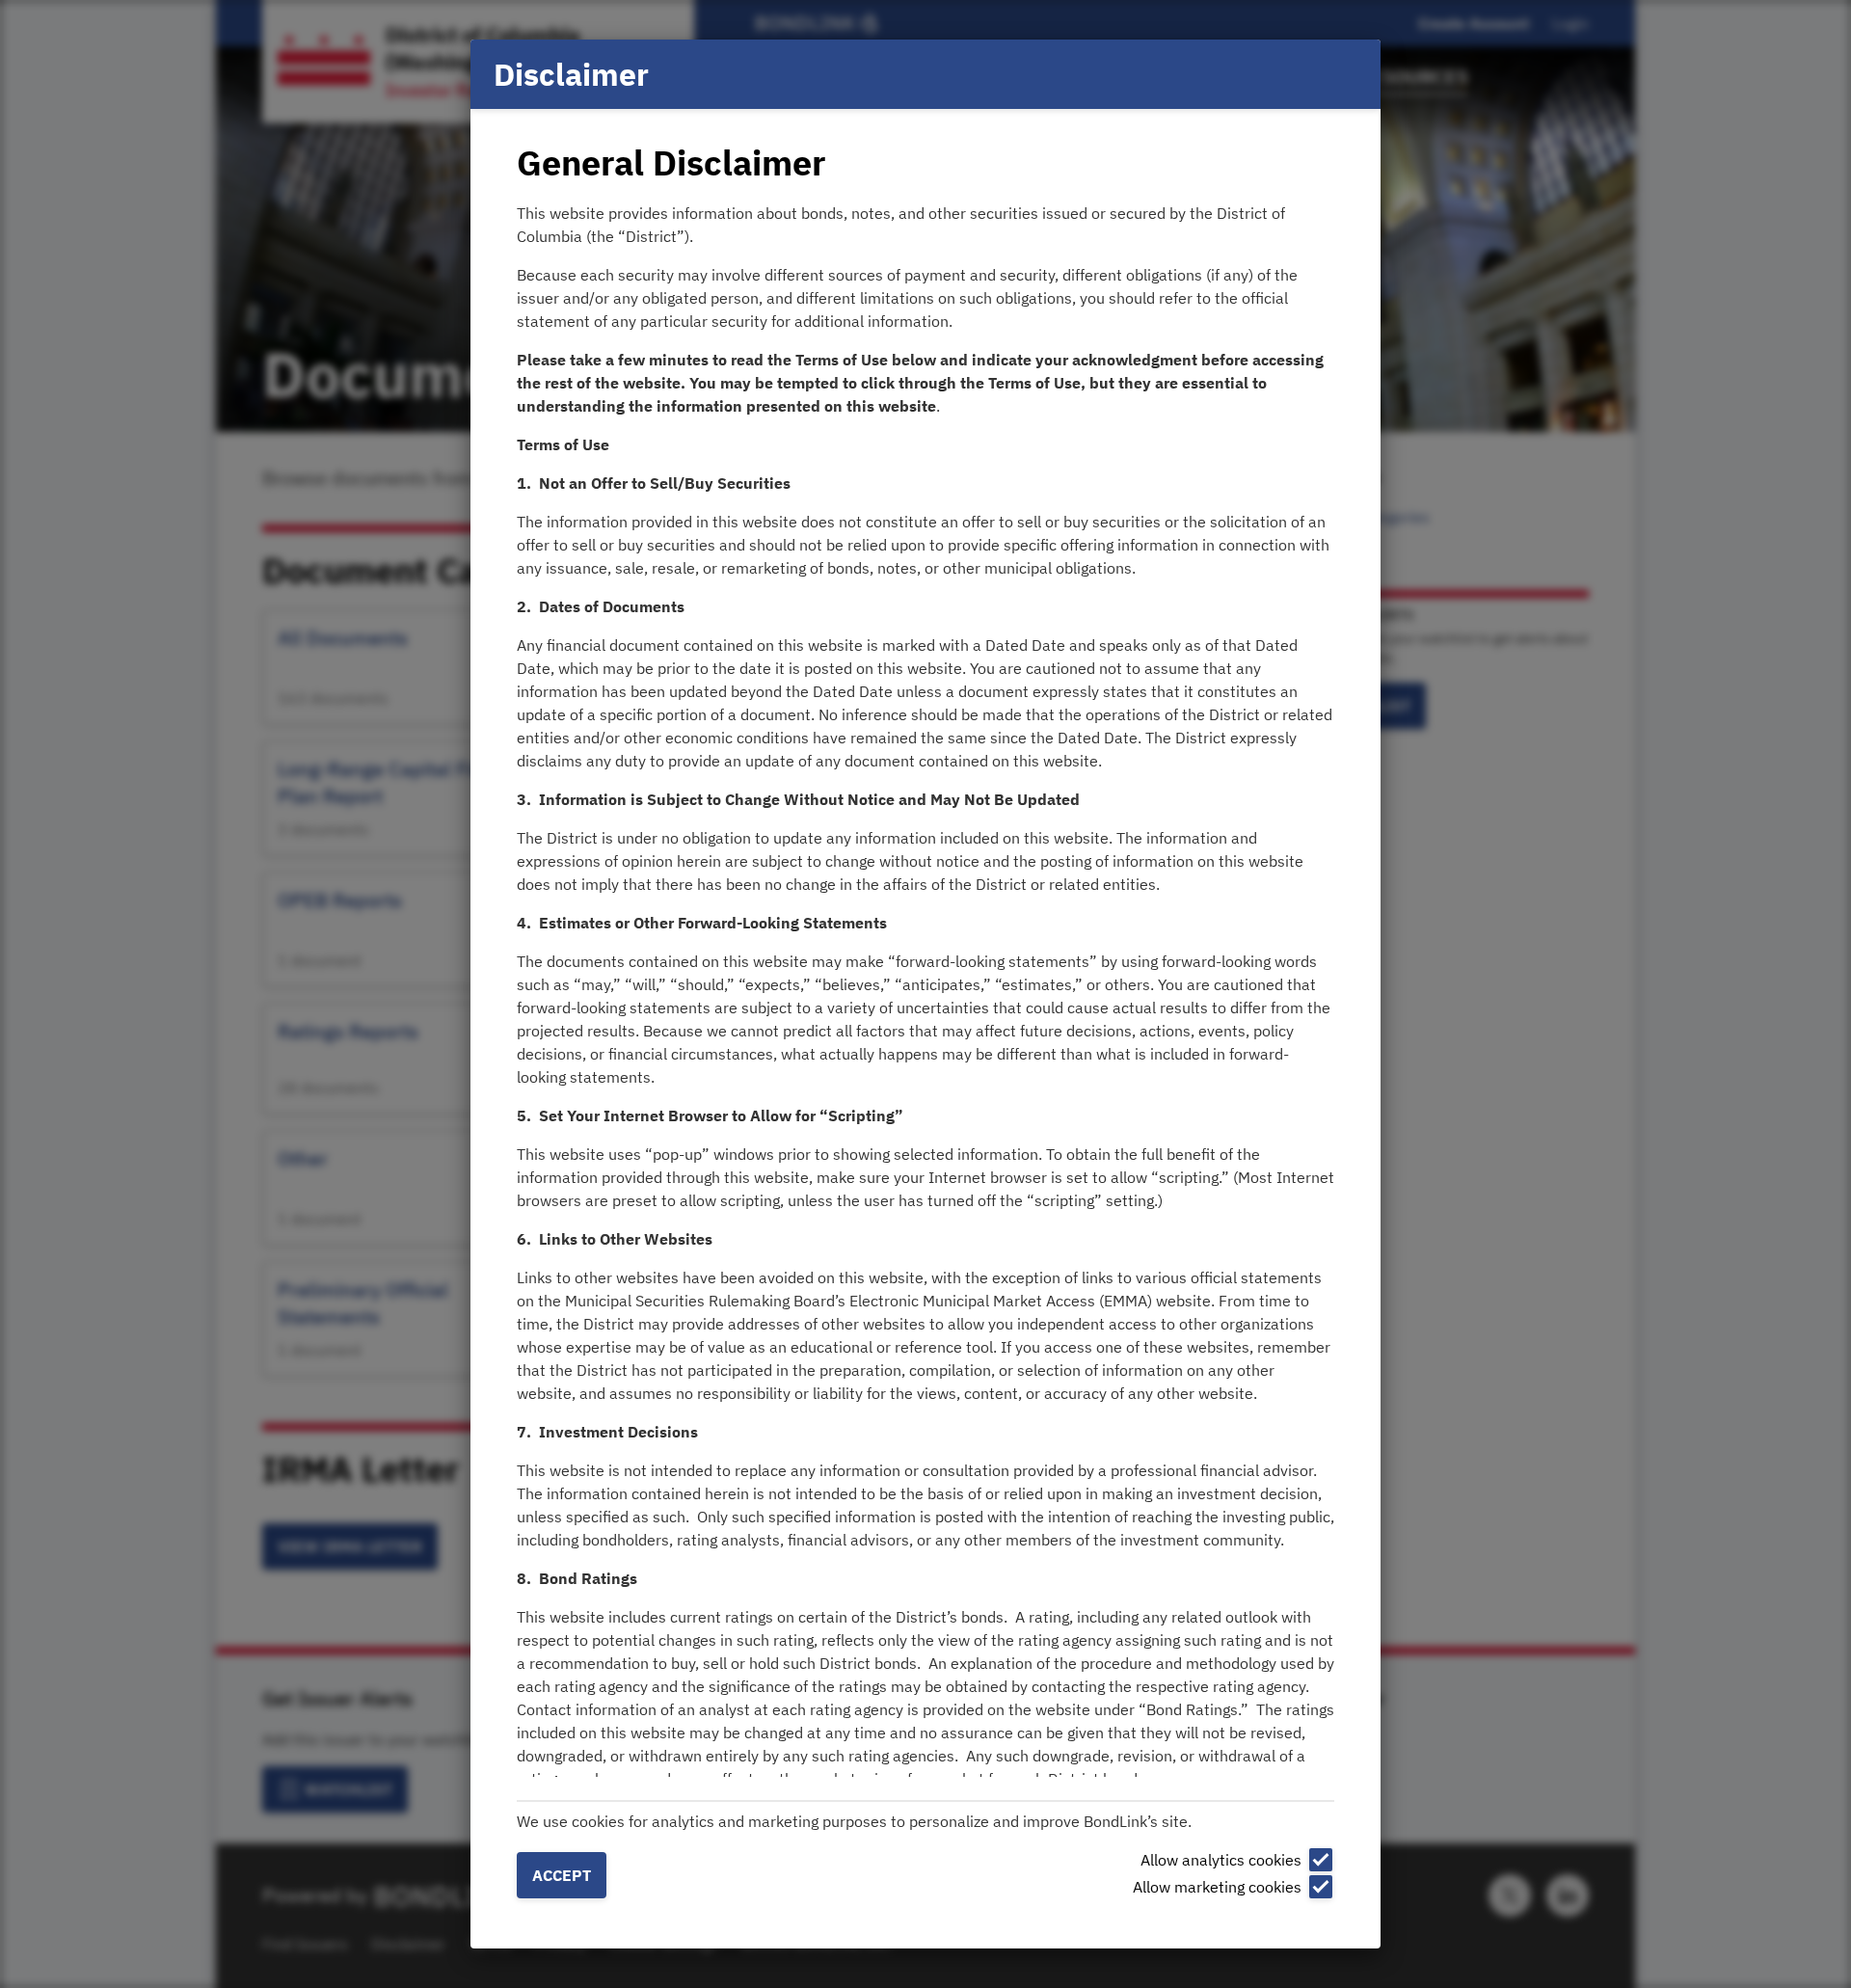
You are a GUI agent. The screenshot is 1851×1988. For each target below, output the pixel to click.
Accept (562, 1875)
